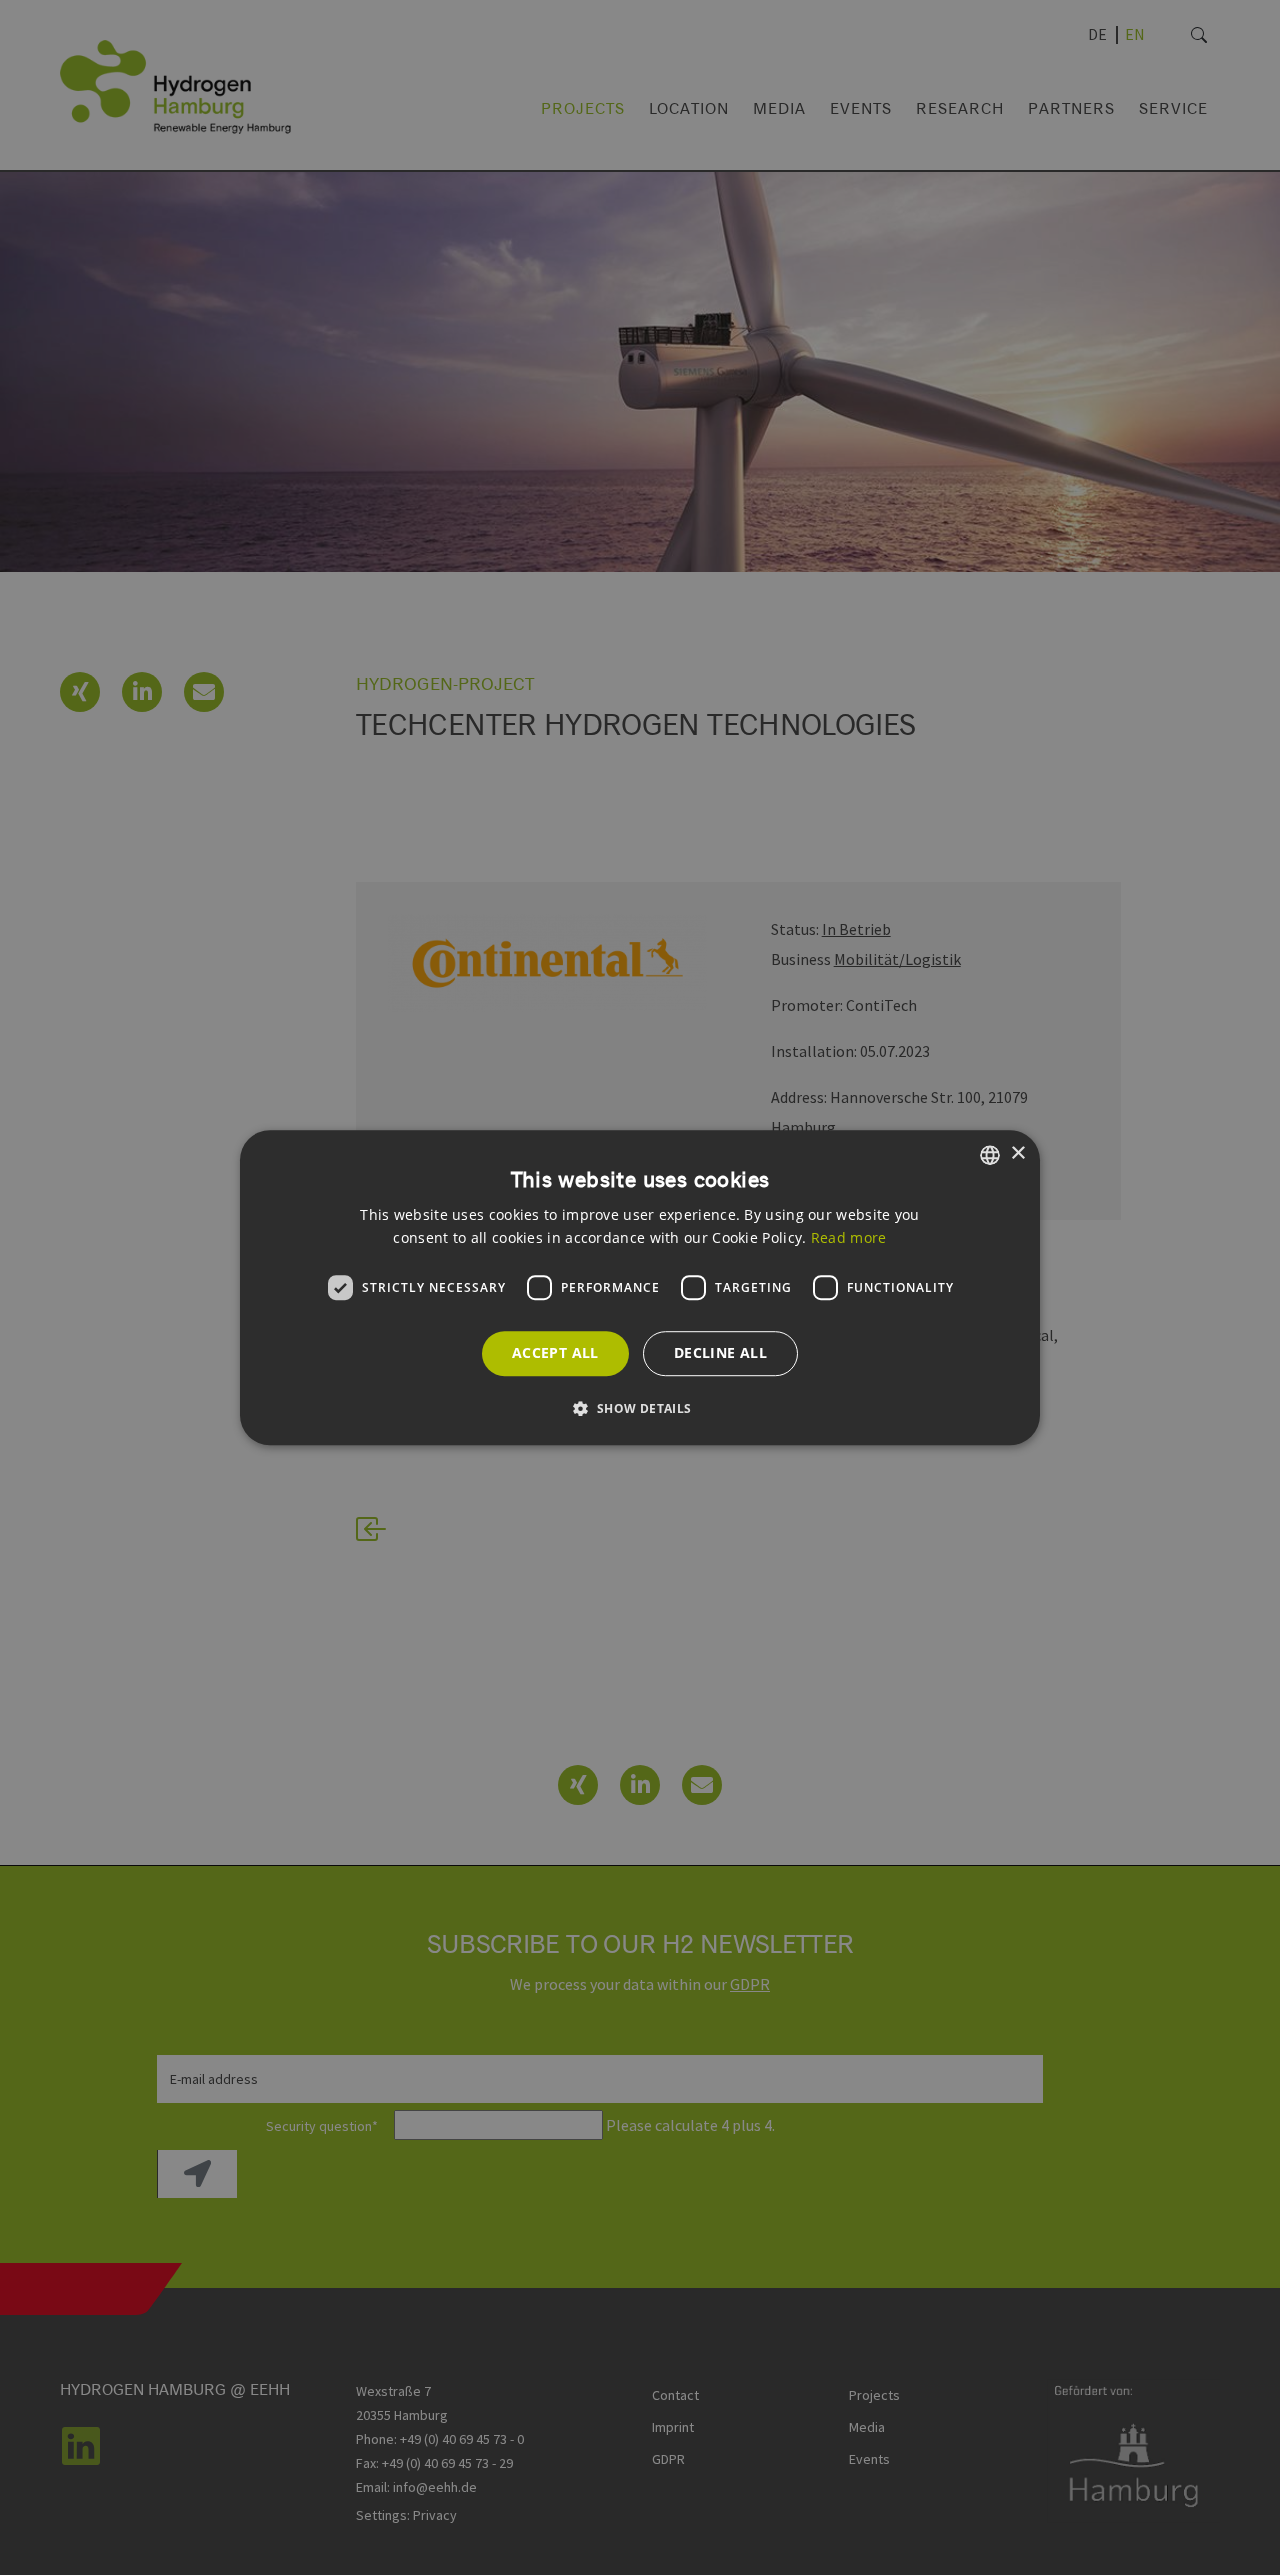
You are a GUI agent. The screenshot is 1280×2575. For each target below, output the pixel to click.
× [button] (1017, 1153)
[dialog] (640, 1288)
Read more (849, 1237)
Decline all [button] (720, 1352)
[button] (639, 1408)
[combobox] (990, 1155)
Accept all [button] (555, 1352)
